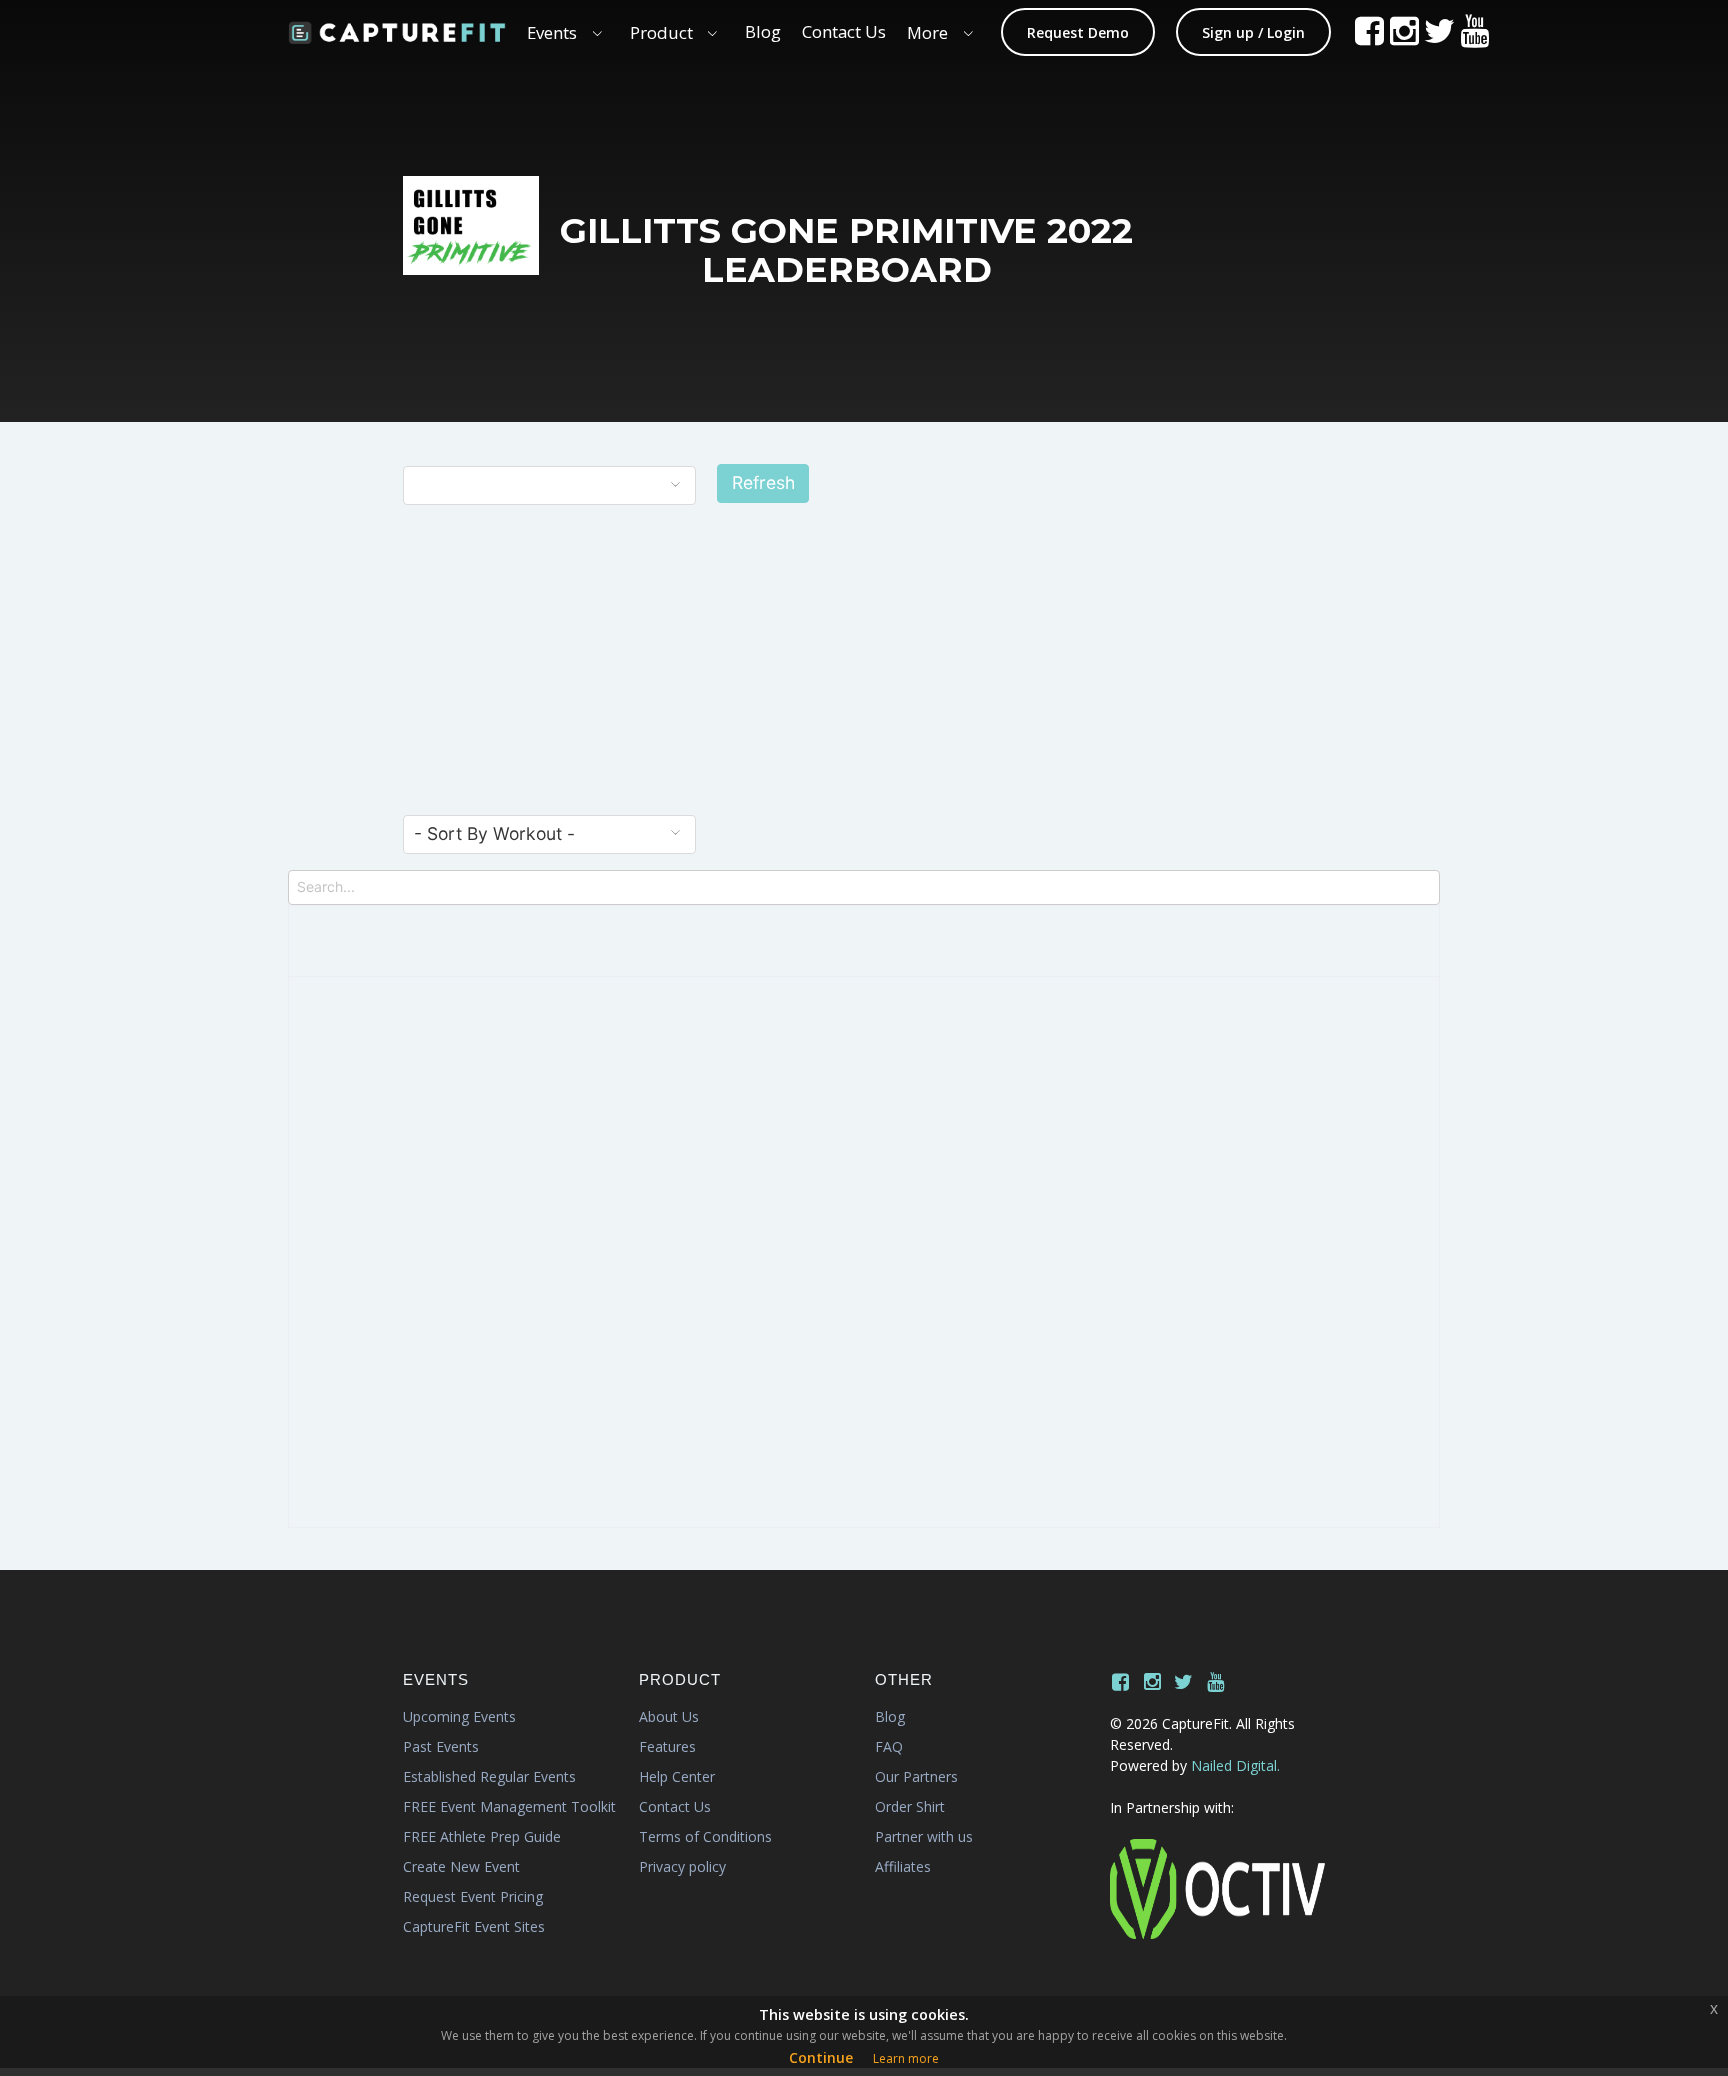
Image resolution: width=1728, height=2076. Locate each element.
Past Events (441, 1746)
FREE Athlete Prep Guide (482, 1836)
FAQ (889, 1746)
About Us (669, 1716)
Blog (763, 31)
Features (667, 1746)
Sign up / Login (1253, 32)
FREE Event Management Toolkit (509, 1806)
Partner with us (924, 1836)
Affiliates (903, 1866)
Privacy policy (682, 1866)
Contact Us (844, 31)
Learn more (906, 2058)
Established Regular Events (489, 1776)
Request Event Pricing (473, 1896)
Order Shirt (910, 1806)
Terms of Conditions (705, 1836)
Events (552, 32)
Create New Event (461, 1866)
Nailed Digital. (1235, 1765)
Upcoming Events (459, 1716)
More (927, 32)
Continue (821, 2057)
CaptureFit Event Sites (474, 1926)
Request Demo (1078, 32)
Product (661, 32)
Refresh (763, 482)
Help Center (677, 1776)
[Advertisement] (864, 664)
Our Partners (916, 1776)
